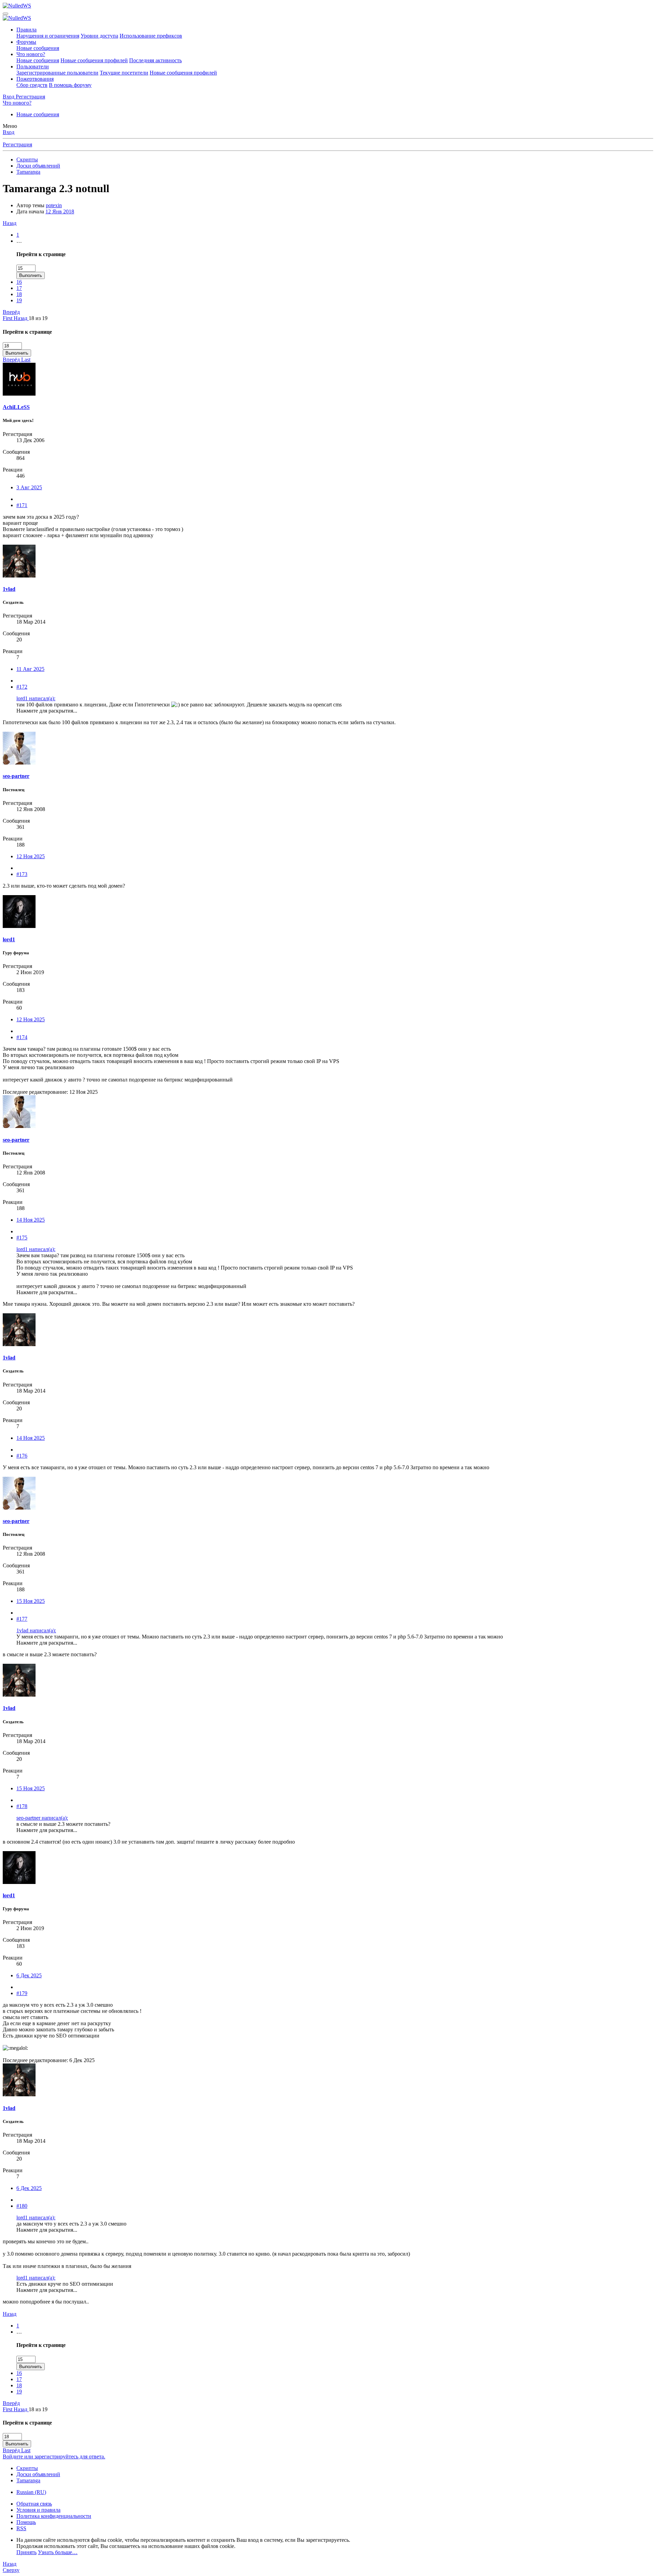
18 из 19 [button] (38, 318)
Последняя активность (155, 60)
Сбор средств (32, 85)
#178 (22, 1806)
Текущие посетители (124, 73)
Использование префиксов (151, 36)
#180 (22, 2206)
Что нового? (31, 54)
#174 (22, 1037)
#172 (22, 687)
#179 (22, 1993)
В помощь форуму (70, 85)
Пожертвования (35, 79)
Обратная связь (34, 2504)
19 (19, 300)
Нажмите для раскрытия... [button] (47, 711)
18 (19, 294)
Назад (10, 223)
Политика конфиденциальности (54, 2516)
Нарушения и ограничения (48, 36)
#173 (22, 874)
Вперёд (11, 312)
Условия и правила (38, 2510)
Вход (9, 132)
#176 (22, 1456)
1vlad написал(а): (36, 1630)
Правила (26, 30)
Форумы (26, 42)
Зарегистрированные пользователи (57, 73)
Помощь (26, 2522)
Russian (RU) (31, 2492)
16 (19, 282)
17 (19, 288)
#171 (22, 505)
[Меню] (5, 14)
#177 (22, 1619)
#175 (22, 1238)
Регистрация (17, 144)
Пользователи (33, 67)
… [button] (19, 241)
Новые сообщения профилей (94, 60)
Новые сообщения (38, 48)
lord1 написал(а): (36, 698)
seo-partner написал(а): (42, 1818)
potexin (54, 205)
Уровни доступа (99, 36)
